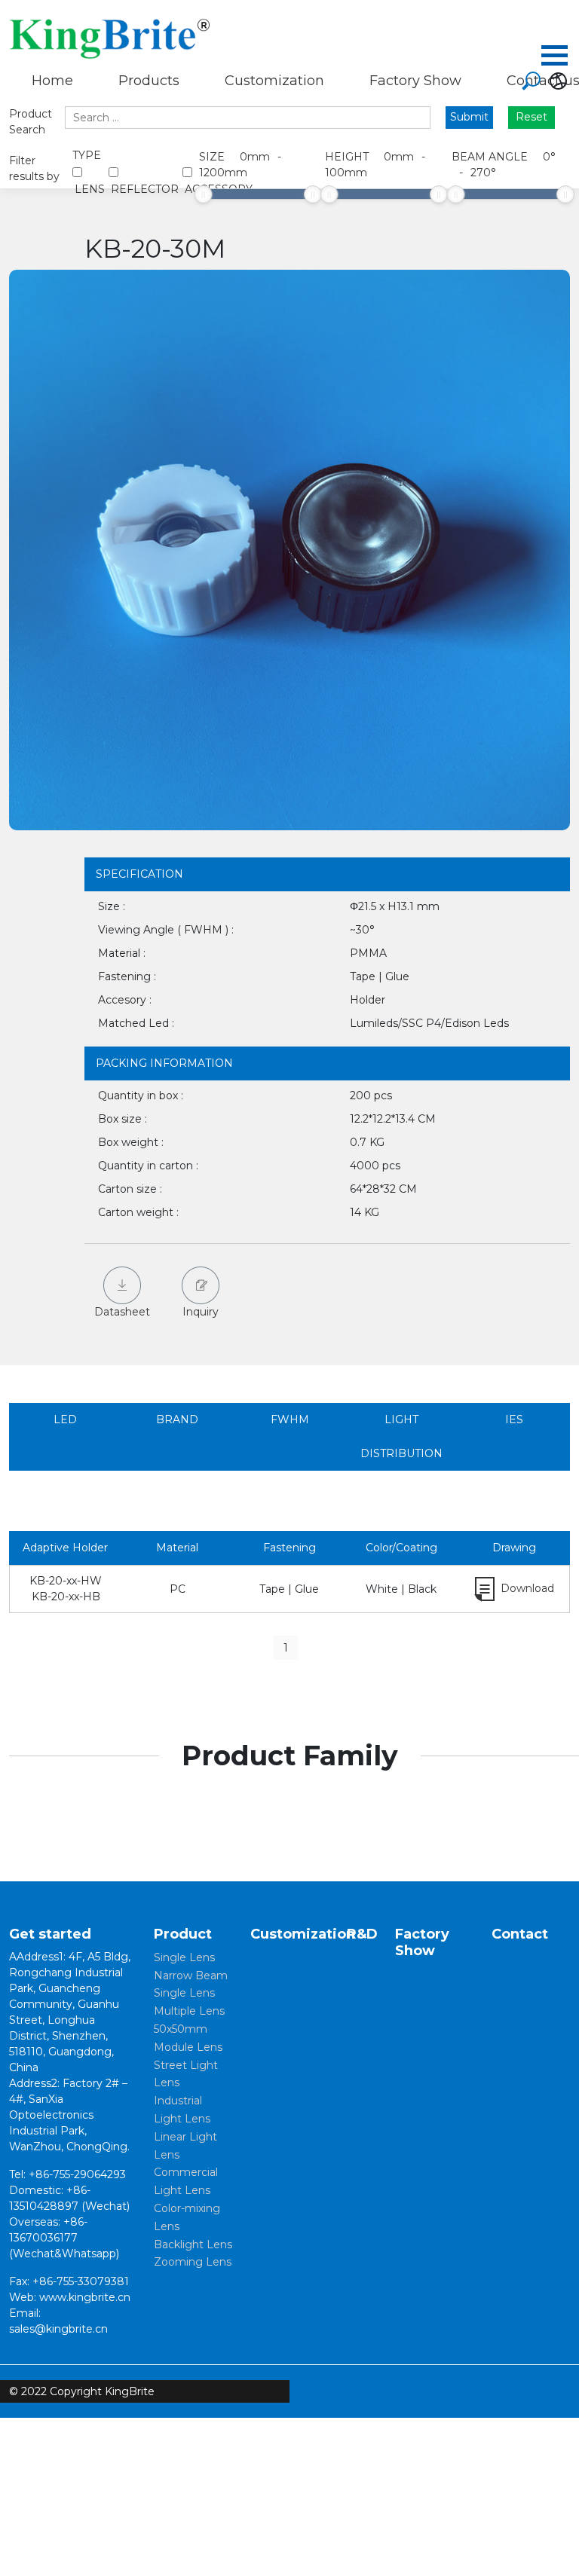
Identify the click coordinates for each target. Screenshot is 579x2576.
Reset (532, 117)
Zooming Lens (193, 2262)
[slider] (204, 194)
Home (52, 81)
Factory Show (415, 81)
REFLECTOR (145, 189)
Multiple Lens (189, 2011)
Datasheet (122, 1312)
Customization (274, 81)
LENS (90, 189)
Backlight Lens (193, 2244)
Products (149, 81)
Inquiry (201, 1312)
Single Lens (184, 1957)
